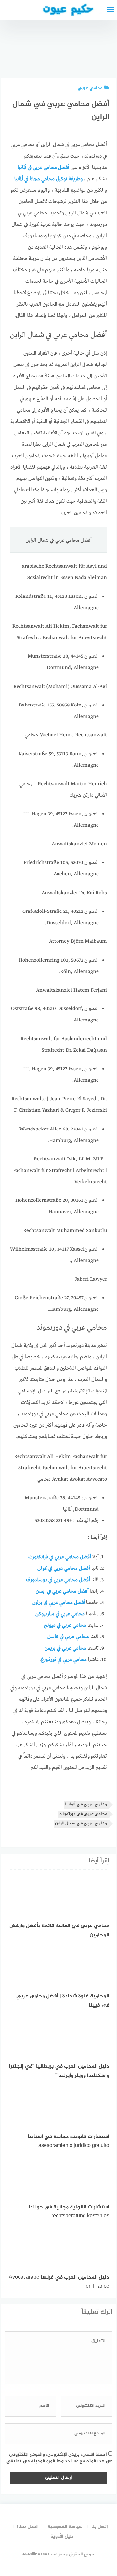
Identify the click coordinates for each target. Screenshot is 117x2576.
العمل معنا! (28, 2527)
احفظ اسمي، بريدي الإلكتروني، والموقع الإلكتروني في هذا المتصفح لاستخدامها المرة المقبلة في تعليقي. (59, 2458)
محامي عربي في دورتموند (83, 1814)
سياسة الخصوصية (65, 2527)
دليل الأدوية (62, 2536)
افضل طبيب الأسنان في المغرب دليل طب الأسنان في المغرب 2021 (66, 40)
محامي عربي (90, 88)
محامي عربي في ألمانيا (86, 1805)
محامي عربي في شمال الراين (81, 1823)
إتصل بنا (100, 2527)
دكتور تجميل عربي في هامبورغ (100, 52)
